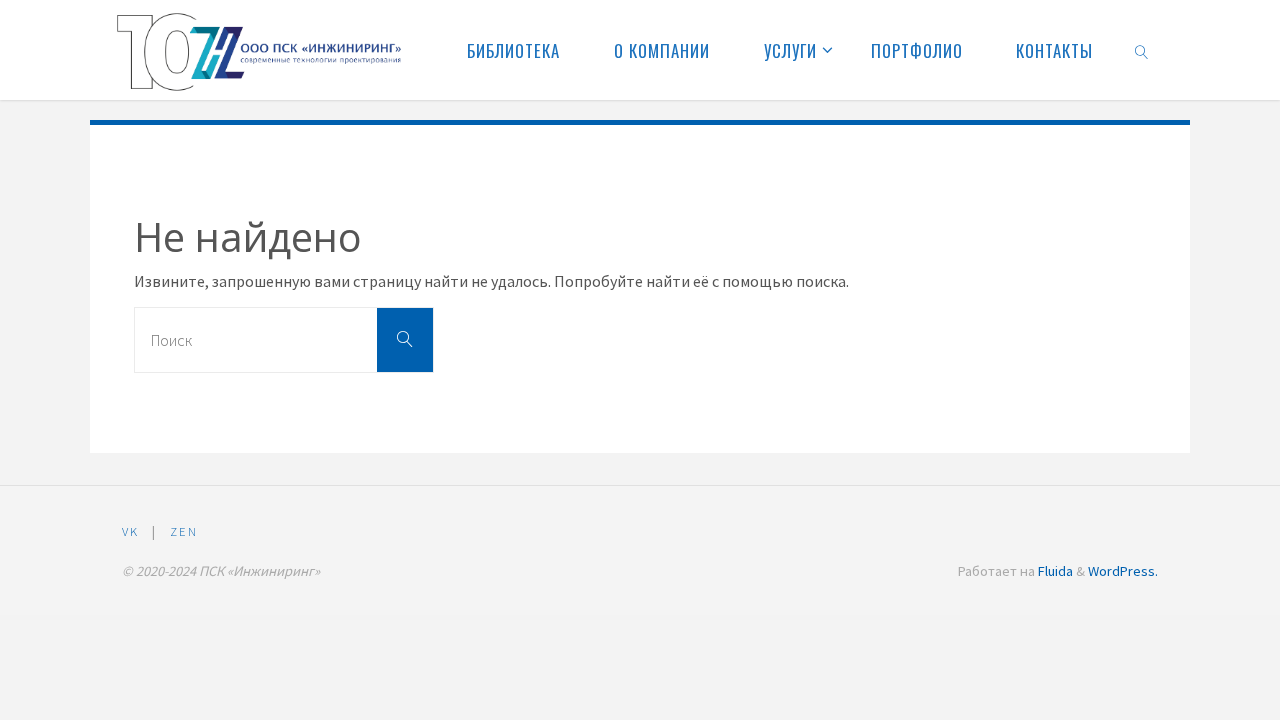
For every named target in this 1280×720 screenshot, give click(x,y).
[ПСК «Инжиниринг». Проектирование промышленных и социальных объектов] (261, 50)
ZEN (184, 531)
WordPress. (1123, 571)
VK (130, 531)
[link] (1142, 50)
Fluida (1054, 571)
